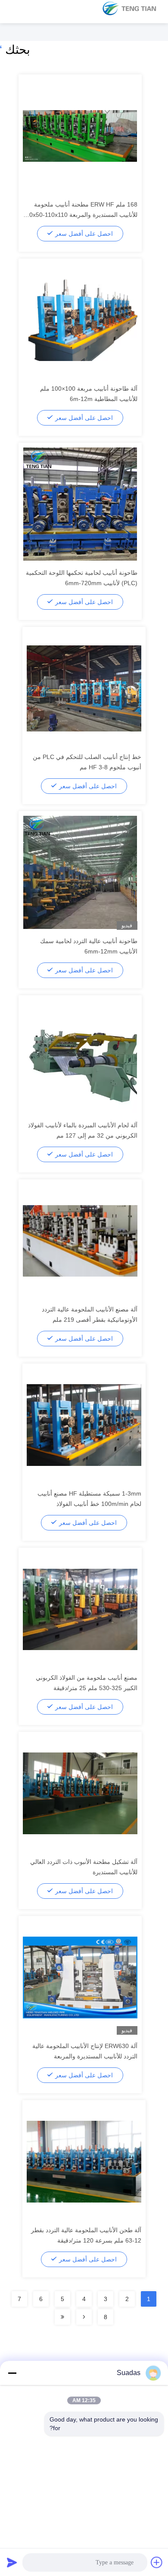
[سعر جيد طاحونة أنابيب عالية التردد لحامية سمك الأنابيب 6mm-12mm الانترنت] (80, 872)
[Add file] (157, 2562)
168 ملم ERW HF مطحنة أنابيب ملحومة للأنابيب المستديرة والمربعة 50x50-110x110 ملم (82, 215)
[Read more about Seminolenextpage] (84, 2317)
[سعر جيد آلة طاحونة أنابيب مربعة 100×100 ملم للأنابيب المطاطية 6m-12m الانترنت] (80, 320)
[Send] (12, 2562)
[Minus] (12, 2373)
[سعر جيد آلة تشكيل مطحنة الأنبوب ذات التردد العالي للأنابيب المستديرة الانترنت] (80, 1793)
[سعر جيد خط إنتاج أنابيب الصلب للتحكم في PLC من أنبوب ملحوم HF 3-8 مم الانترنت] (84, 688)
